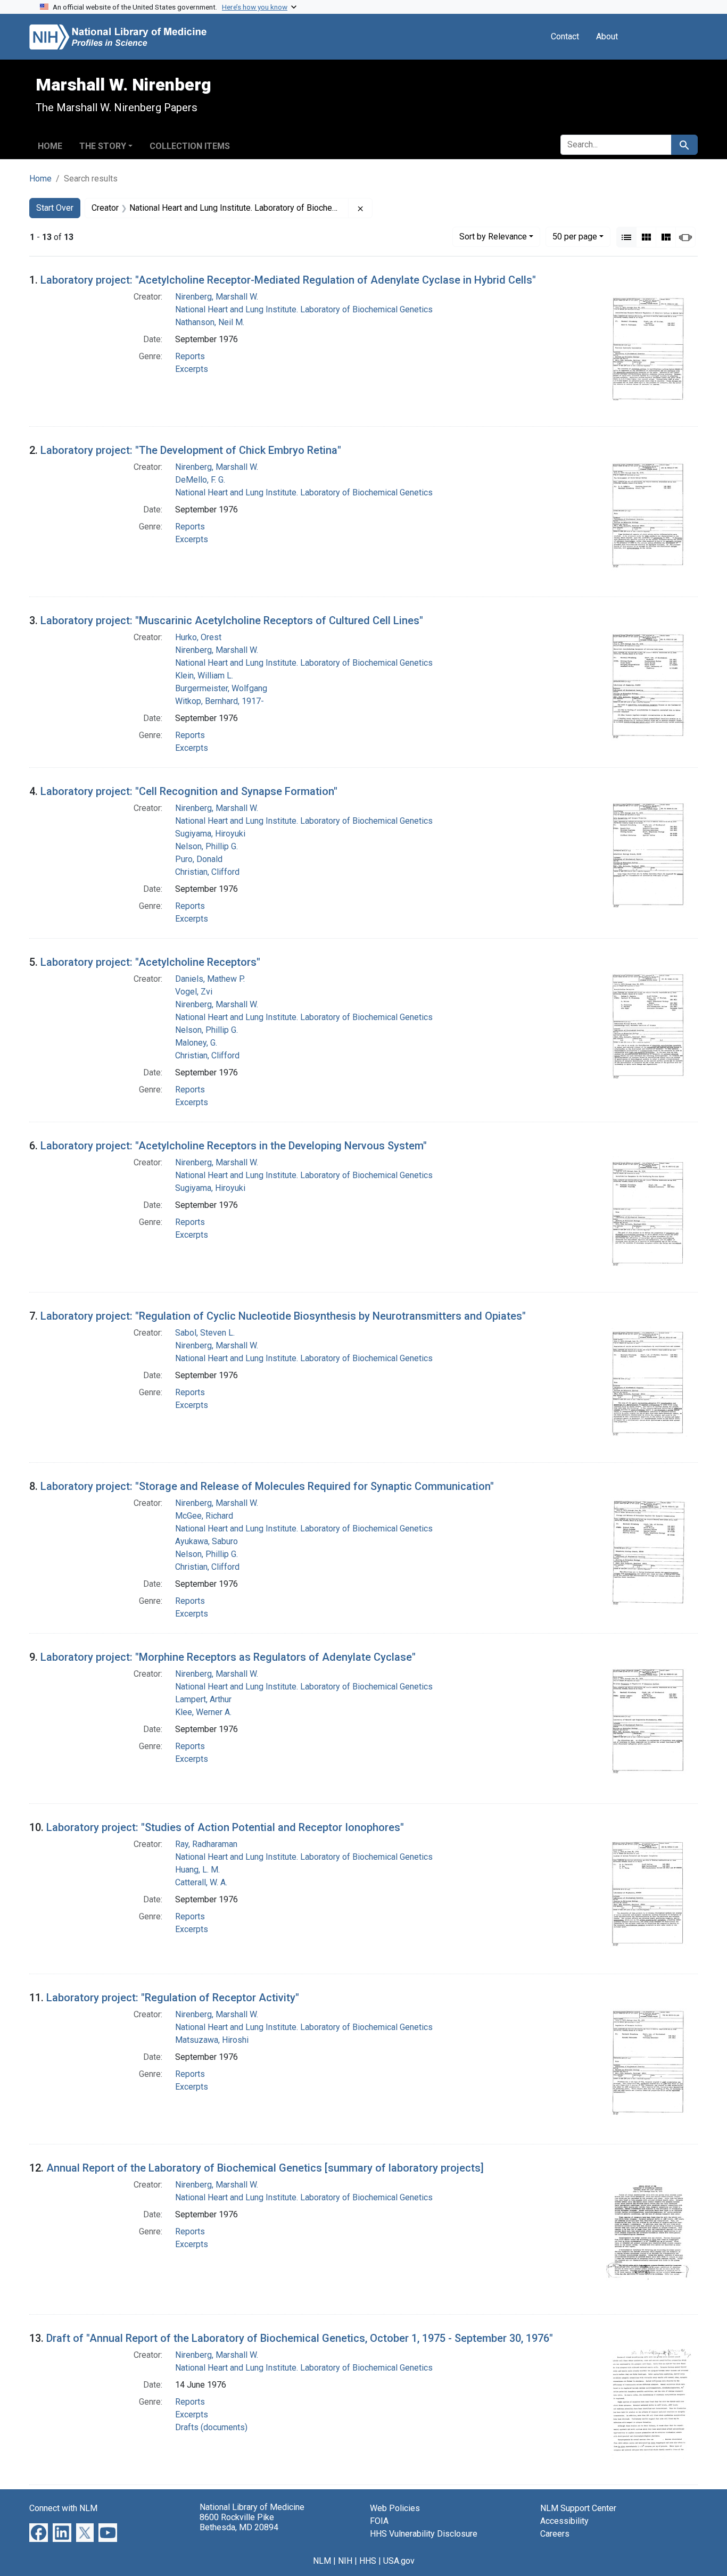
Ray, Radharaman (206, 1844)
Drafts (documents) (211, 2427)
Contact (565, 36)
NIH (345, 2561)
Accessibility (564, 2521)
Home (50, 146)
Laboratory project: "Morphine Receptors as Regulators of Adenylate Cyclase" (228, 1657)
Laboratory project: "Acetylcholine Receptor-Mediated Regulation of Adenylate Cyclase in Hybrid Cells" (288, 280)
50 (575, 236)
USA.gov (399, 2561)
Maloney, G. (196, 1043)
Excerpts (192, 369)
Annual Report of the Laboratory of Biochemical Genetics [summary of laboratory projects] (265, 2168)
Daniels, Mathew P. (210, 979)
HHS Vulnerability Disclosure (424, 2534)
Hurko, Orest (198, 637)
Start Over (55, 208)
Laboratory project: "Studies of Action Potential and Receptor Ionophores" (225, 1827)
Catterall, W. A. (201, 1882)
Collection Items (190, 146)
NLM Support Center (578, 2508)
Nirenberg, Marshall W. (217, 297)
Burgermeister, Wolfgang (221, 688)
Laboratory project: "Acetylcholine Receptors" (150, 962)
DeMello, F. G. (200, 480)
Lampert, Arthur (203, 1699)
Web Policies (395, 2508)
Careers (555, 2534)
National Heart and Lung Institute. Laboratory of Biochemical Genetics (304, 309)
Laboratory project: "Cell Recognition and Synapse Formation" (189, 791)
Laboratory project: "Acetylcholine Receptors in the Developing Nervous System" (234, 1146)
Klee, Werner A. (203, 1712)
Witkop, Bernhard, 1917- (220, 701)
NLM (322, 2561)
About (607, 36)
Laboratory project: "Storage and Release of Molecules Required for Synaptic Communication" (267, 1486)
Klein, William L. (204, 676)
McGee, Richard (204, 1516)
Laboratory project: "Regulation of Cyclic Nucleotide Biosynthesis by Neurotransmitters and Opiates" (283, 1316)
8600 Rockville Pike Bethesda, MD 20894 (239, 2522)
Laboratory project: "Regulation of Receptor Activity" (173, 1998)
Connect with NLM (63, 2508)
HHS (368, 2561)
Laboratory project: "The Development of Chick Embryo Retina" (191, 450)
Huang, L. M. (197, 1870)
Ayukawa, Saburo (206, 1541)
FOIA (379, 2521)
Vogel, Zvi (194, 992)
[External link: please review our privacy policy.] (39, 2532)
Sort (493, 237)
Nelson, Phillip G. (206, 846)
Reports (190, 356)
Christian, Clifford (207, 872)
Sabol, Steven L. (205, 1333)
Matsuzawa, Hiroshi (212, 2040)
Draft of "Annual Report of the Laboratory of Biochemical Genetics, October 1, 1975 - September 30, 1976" (300, 2338)
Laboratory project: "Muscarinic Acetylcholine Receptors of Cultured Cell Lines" (232, 620)
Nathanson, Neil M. (210, 322)
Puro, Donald (199, 859)
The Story (103, 146)
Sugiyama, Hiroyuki (210, 834)
